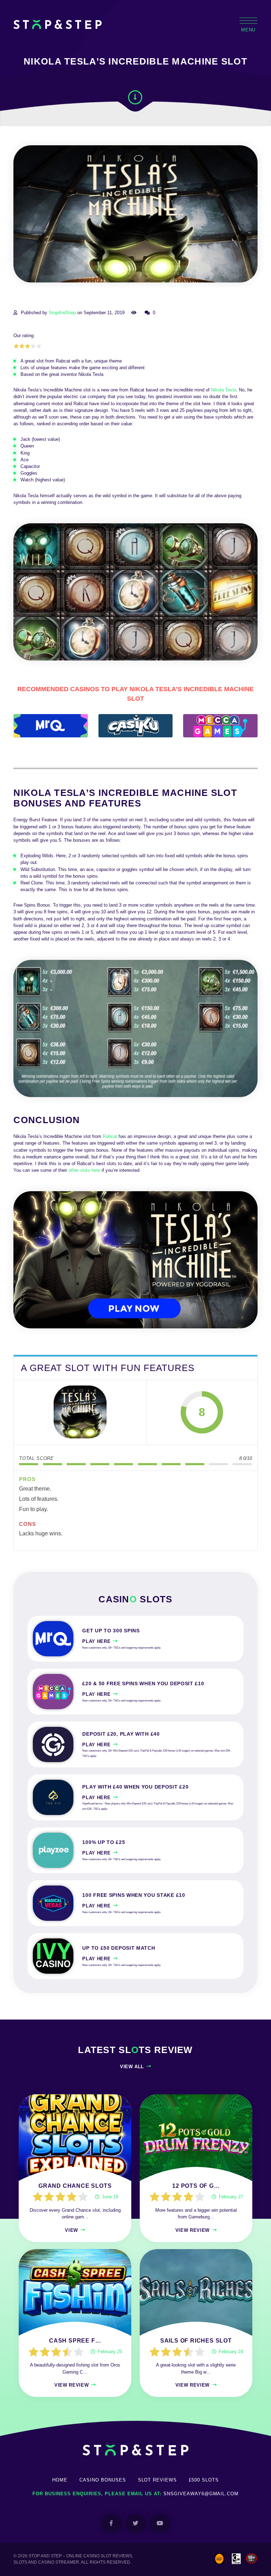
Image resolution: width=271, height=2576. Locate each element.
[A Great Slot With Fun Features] (80, 1412)
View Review (192, 2230)
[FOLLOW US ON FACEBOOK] (111, 2524)
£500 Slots (204, 2480)
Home (60, 2480)
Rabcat (110, 1136)
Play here (96, 1641)
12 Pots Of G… (196, 2186)
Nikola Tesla (224, 390)
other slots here (84, 1170)
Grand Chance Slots (75, 2186)
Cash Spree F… (75, 2341)
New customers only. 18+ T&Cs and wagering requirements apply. (122, 1648)
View (71, 2230)
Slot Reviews (158, 2480)
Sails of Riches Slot (196, 2341)
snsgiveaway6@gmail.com (201, 2494)
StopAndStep (62, 313)
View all (132, 2067)
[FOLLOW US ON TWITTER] (136, 2524)
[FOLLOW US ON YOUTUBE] (160, 2524)
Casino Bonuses (103, 2480)
